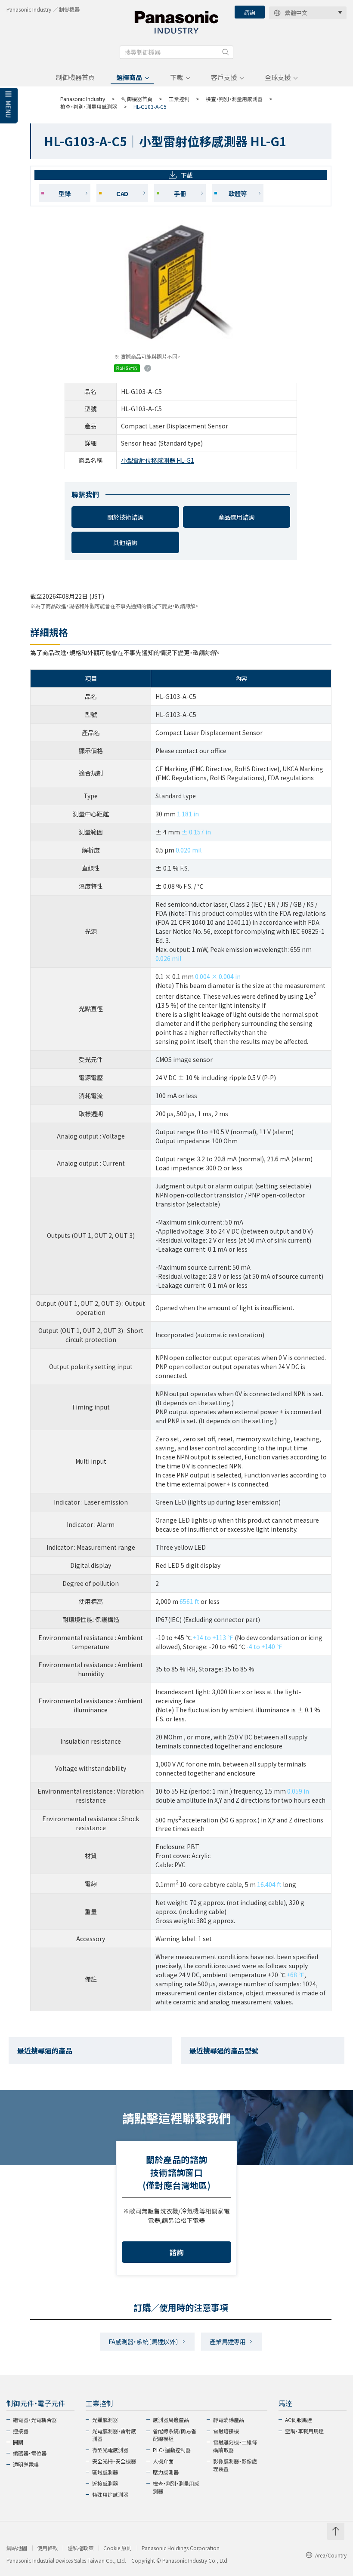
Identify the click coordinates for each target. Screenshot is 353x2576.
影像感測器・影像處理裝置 (235, 2465)
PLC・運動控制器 (172, 2450)
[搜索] (226, 52)
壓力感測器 (166, 2472)
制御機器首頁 (75, 77)
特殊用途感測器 (110, 2494)
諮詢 (250, 12)
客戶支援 (224, 77)
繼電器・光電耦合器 (35, 2420)
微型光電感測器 (110, 2450)
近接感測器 (105, 2483)
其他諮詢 (125, 542)
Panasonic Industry (83, 99)
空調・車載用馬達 (304, 2431)
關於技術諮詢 (125, 517)
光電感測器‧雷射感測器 (114, 2435)
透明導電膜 (26, 2464)
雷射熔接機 (226, 2431)
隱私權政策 (81, 2548)
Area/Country (331, 2555)
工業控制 (179, 99)
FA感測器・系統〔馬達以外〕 (144, 2342)
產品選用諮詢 (236, 517)
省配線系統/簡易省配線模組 (175, 2435)
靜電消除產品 (229, 2420)
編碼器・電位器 (30, 2453)
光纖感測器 (105, 2420)
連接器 (21, 2431)
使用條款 (47, 2548)
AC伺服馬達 (299, 2420)
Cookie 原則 (118, 2548)
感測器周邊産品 (171, 2420)
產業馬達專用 (228, 2342)
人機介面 (163, 2461)
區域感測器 (105, 2472)
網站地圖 (17, 2548)
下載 (176, 77)
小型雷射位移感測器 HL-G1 (158, 460)
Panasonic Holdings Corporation (181, 2548)
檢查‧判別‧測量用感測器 (234, 99)
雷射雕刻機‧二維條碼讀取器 (235, 2446)
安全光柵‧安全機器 (114, 2461)
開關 (18, 2442)
